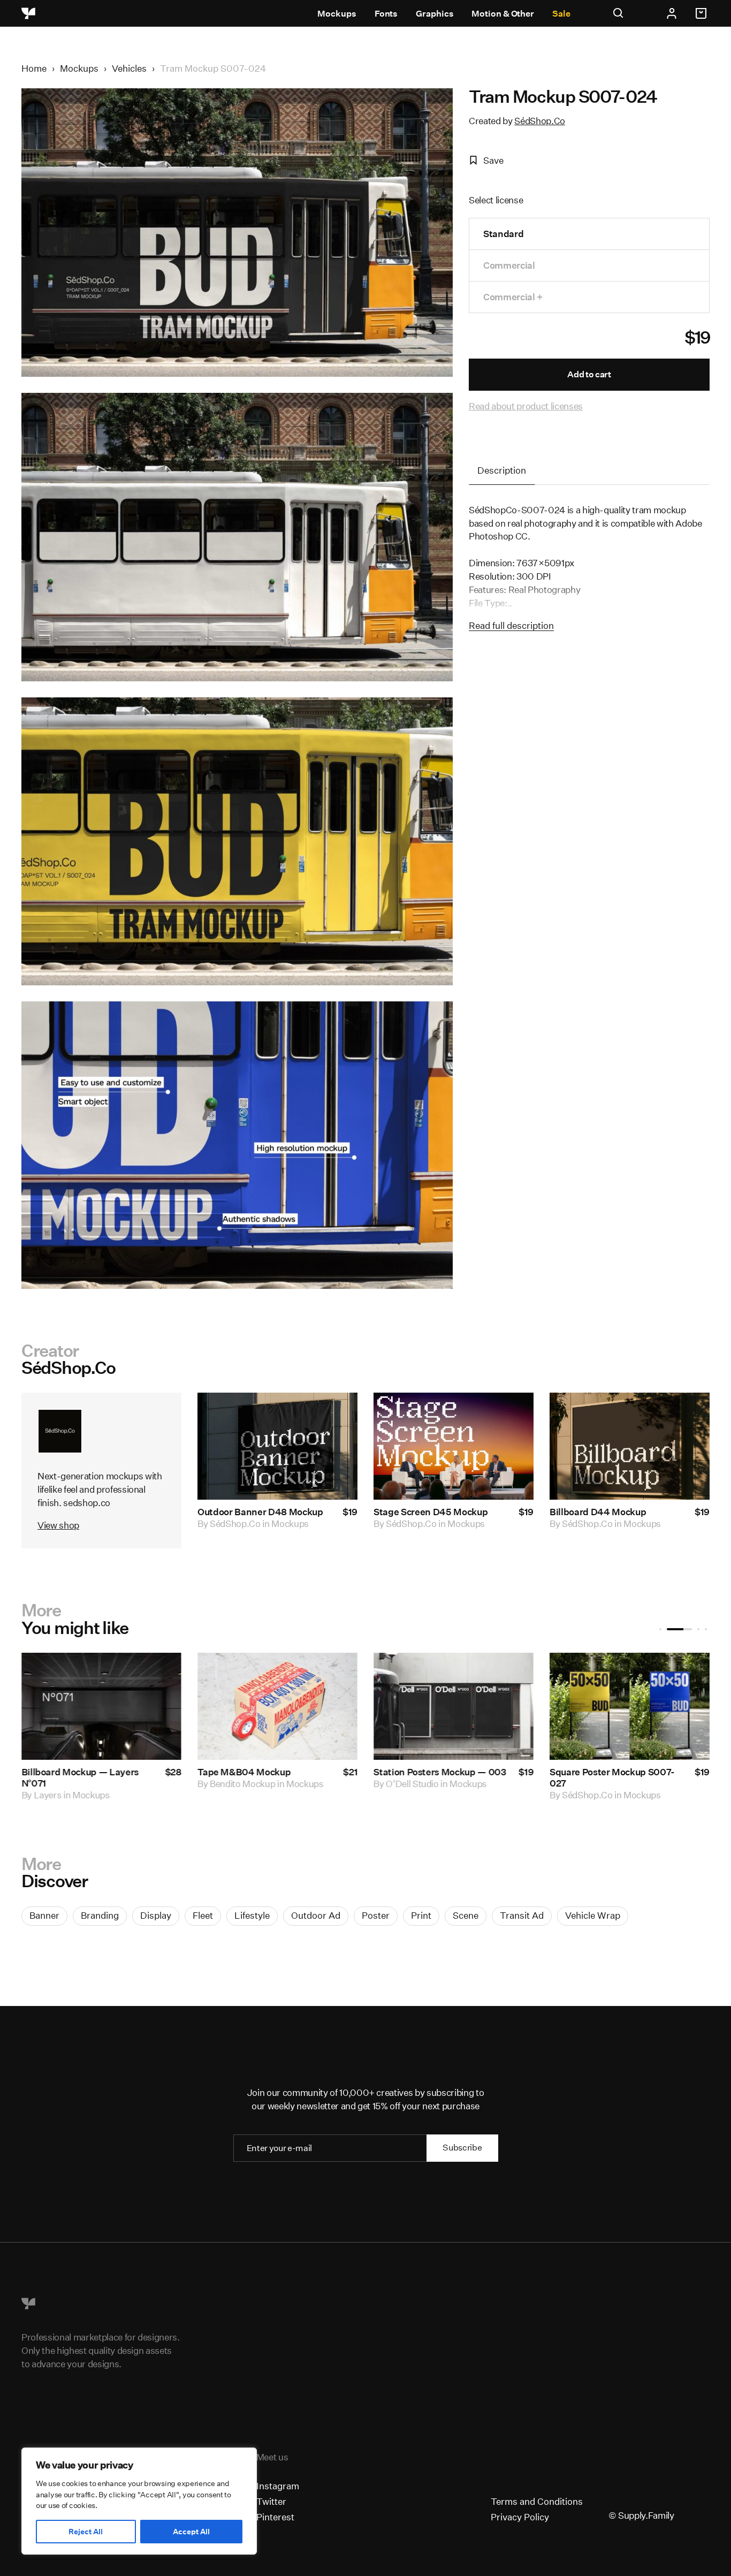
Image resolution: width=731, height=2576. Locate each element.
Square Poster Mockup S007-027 (565, 1777)
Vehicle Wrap (593, 1915)
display (156, 1915)
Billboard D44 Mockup (598, 1512)
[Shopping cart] (703, 13)
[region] (139, 2501)
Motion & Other (503, 14)
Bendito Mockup (195, 1784)
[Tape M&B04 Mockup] (230, 1706)
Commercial (509, 265)
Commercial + (513, 297)
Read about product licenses (526, 406)
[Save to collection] (335, 1415)
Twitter (271, 2501)
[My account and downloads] (672, 13)
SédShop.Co (540, 121)
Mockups (337, 14)
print (421, 1915)
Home (34, 68)
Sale (561, 14)
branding (100, 1915)
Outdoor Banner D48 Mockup (260, 1512)
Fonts (386, 14)
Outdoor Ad (316, 1915)
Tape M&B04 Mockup (196, 1772)
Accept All (191, 2532)
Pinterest (275, 2517)
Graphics (435, 14)
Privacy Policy (520, 2517)
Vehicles (129, 68)
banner (44, 1915)
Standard (503, 234)
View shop (58, 1525)
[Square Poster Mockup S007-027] (582, 1706)
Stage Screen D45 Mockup (431, 1512)
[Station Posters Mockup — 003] (406, 1706)
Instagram (278, 2486)
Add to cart (589, 374)
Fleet (203, 1915)
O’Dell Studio (365, 1784)
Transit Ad (522, 1915)
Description (502, 470)
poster (376, 1915)
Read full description (511, 625)
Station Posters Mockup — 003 (392, 1772)
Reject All (86, 2532)
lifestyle (252, 1915)
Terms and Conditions (537, 2501)
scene (466, 1915)
